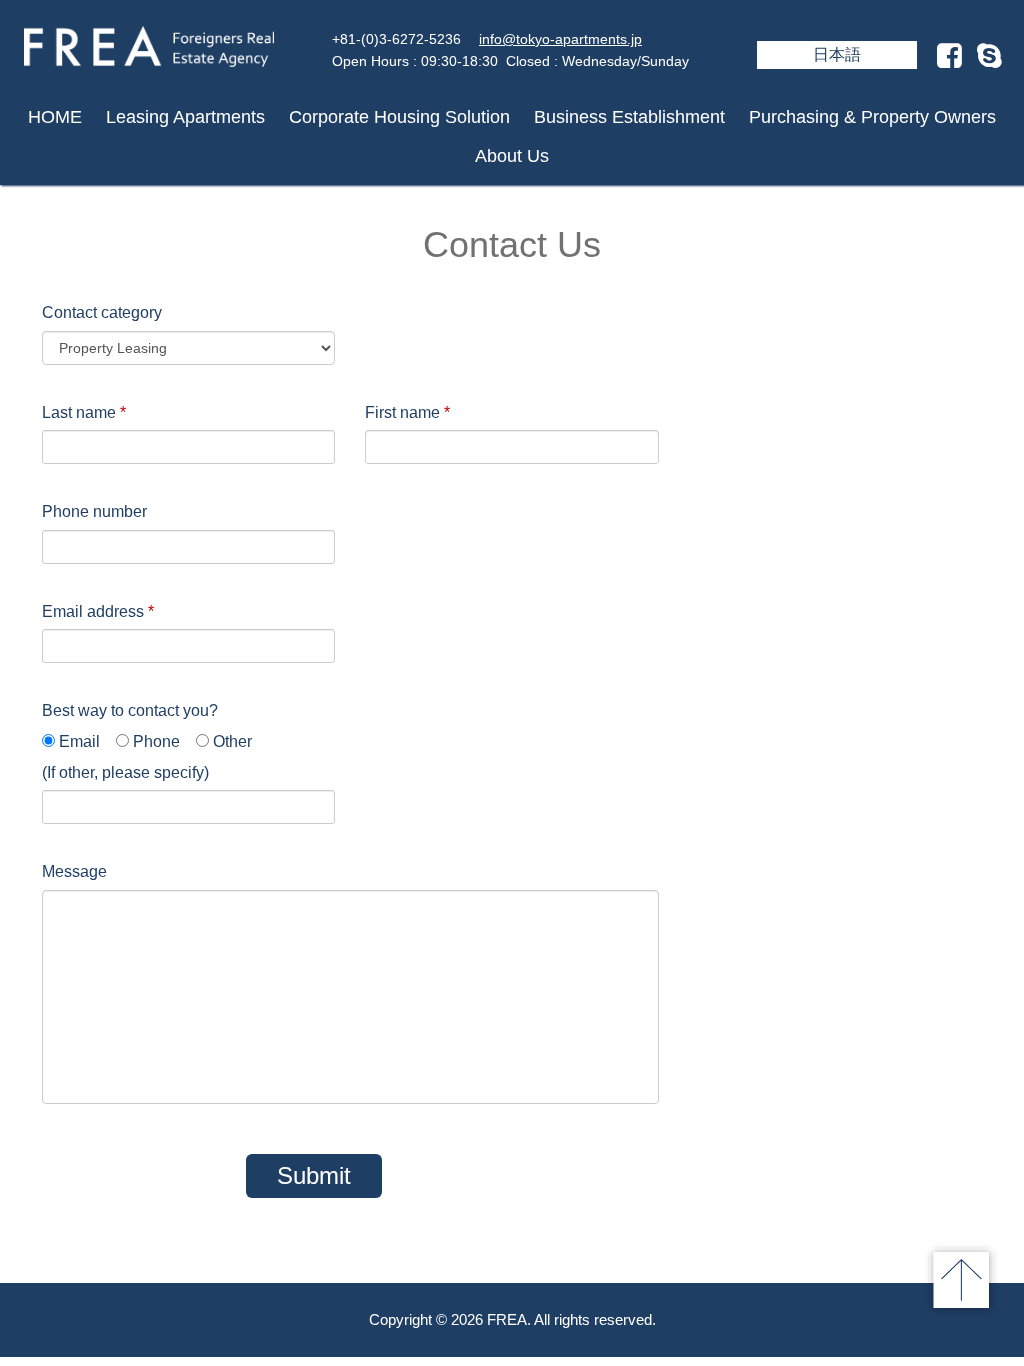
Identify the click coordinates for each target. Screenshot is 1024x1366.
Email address (98, 611)
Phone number (94, 511)
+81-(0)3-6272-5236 (396, 39)
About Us (512, 156)
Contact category (102, 312)
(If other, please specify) (125, 772)
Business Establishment (629, 117)
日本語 (837, 54)
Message (74, 871)
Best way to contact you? (130, 710)
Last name (84, 412)
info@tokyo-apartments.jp (560, 39)
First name (407, 412)
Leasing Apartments (185, 117)
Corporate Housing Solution (399, 117)
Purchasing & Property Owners (872, 117)
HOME (55, 117)
